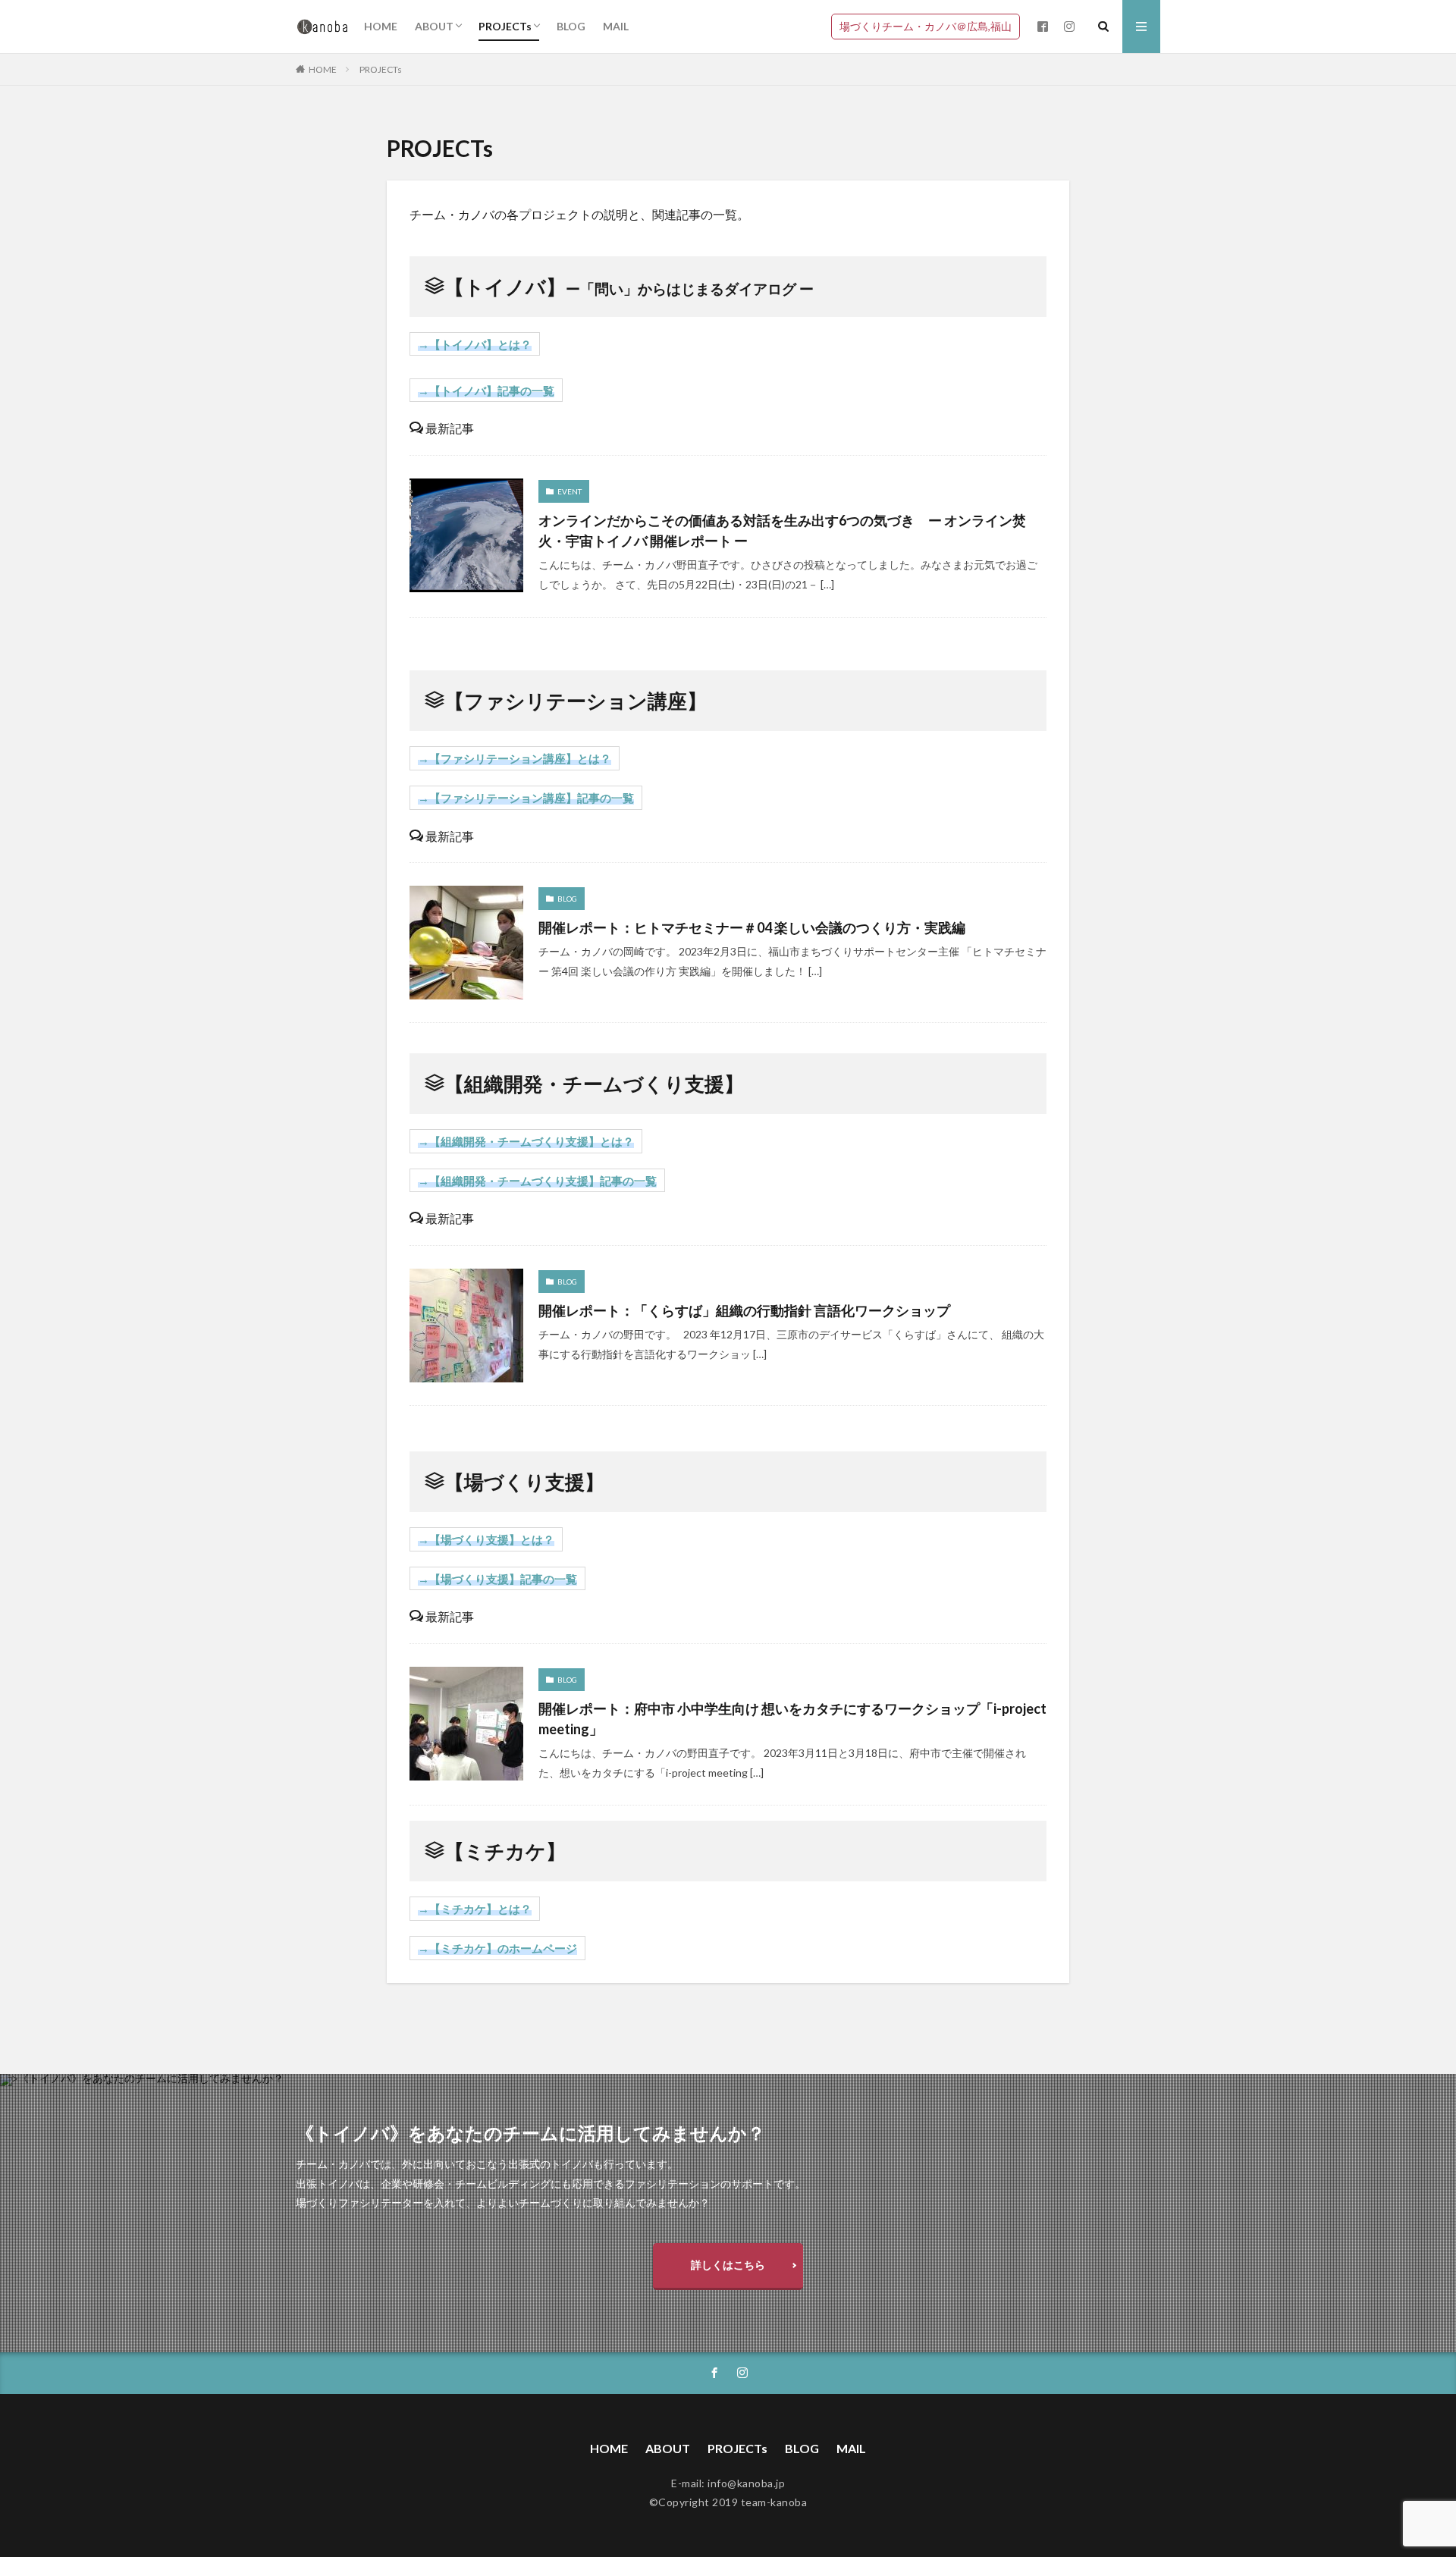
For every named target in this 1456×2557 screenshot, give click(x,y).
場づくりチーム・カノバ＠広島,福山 (926, 26)
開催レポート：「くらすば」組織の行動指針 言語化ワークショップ (751, 1310)
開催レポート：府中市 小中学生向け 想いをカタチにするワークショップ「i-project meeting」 (792, 1719)
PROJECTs (505, 26)
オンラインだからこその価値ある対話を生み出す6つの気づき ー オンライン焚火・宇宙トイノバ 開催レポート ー (782, 530)
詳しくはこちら (728, 2265)
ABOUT (434, 26)
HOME (381, 26)
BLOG (571, 26)
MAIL (616, 26)
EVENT (570, 491)
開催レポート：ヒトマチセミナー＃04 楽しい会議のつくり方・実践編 (752, 927)
